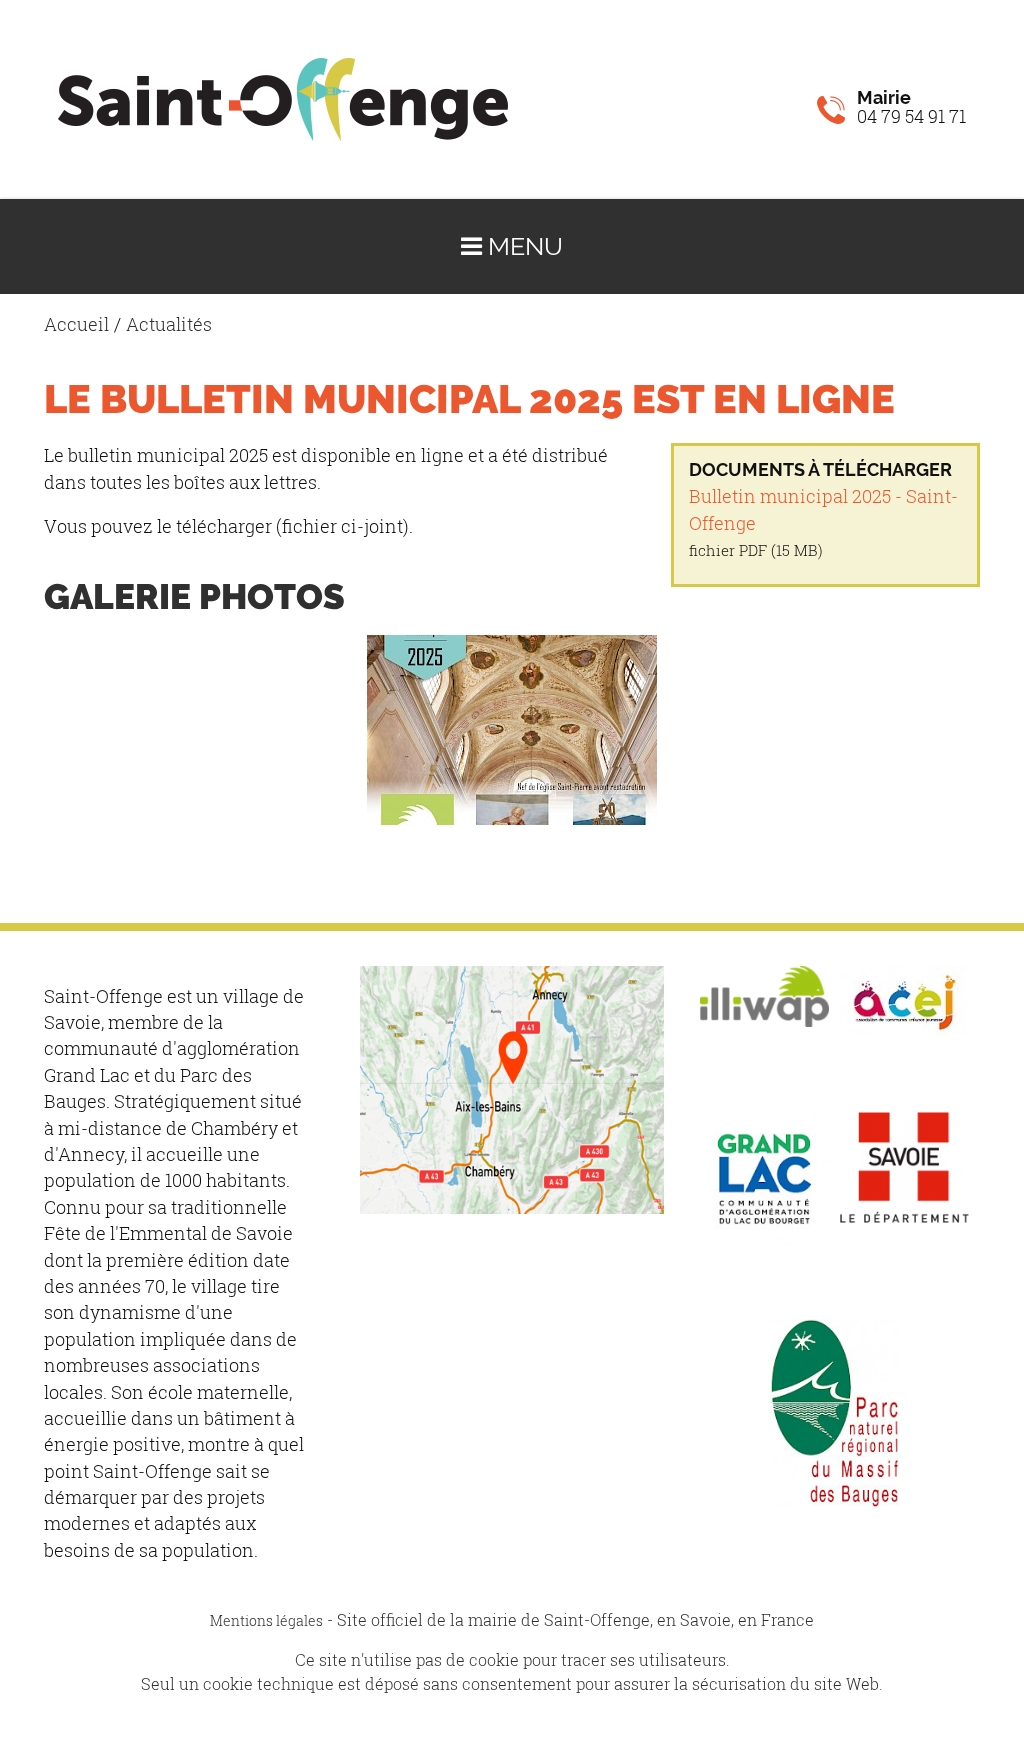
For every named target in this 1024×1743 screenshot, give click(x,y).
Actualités (169, 324)
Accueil (76, 324)
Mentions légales (266, 1620)
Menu (522, 246)
